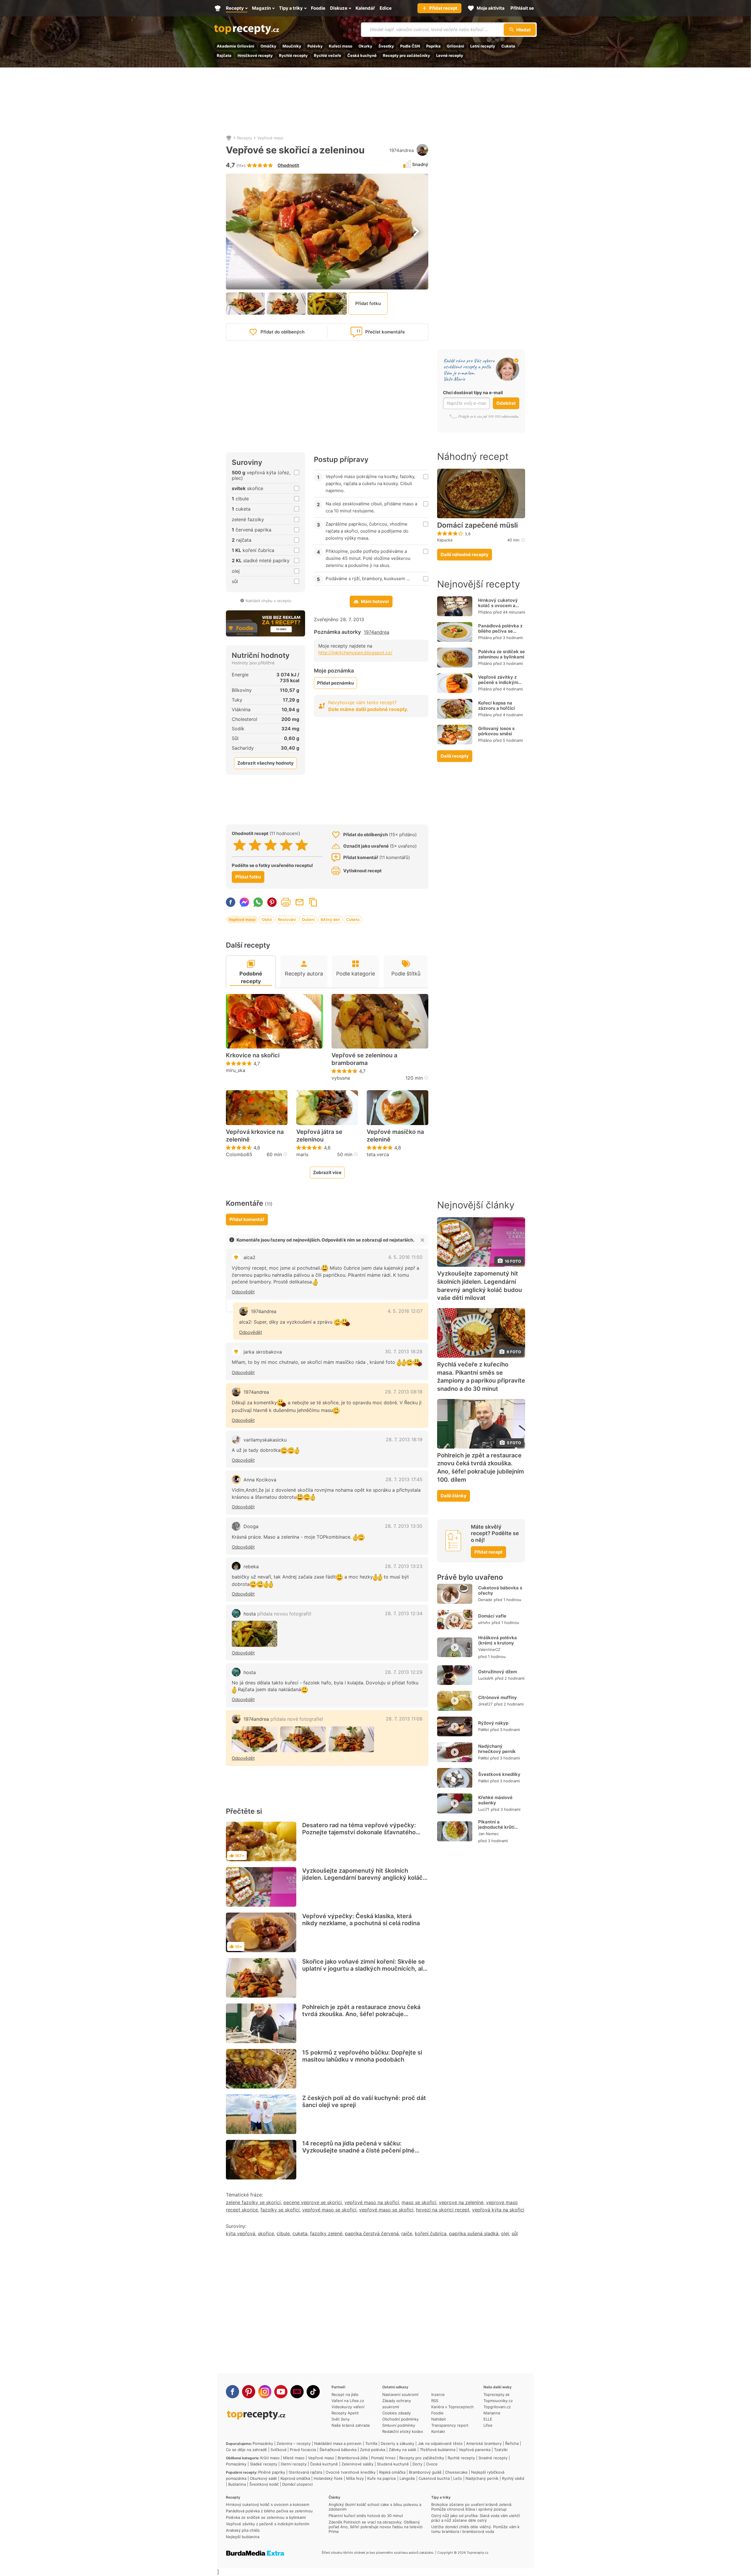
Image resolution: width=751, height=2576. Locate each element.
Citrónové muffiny (498, 1697)
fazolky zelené (326, 2233)
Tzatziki (501, 2450)
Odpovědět (243, 1292)
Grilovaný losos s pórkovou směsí (496, 731)
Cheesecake (456, 2472)
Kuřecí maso (341, 46)
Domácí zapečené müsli (477, 525)
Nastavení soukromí (400, 2394)
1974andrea (401, 150)
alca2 (250, 1257)
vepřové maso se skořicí (329, 2210)
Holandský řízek (328, 2478)
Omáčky (268, 46)
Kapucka (445, 540)
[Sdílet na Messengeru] (244, 902)
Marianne (492, 2413)
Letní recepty (483, 46)
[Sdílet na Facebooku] (231, 902)
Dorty (417, 2464)
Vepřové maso (270, 138)
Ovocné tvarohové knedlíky (351, 2472)
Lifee (488, 2425)
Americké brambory (484, 2443)
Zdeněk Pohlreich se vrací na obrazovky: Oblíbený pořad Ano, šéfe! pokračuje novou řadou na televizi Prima (375, 2527)
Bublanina (237, 2484)
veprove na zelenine (461, 2202)
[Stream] (297, 2392)
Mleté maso (294, 2458)
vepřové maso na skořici (372, 2202)
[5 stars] (302, 845)
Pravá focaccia (303, 2450)
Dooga (251, 1526)
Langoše (407, 2478)
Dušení (308, 919)
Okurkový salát (263, 2478)
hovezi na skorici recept (443, 2210)
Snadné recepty (493, 2458)
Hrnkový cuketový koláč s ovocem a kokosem (498, 606)
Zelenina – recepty (294, 2443)
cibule (283, 2233)
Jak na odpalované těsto (440, 2443)
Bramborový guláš (425, 2472)
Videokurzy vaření (348, 2407)
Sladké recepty (264, 2464)
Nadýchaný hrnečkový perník (497, 1749)
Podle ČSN (410, 46)
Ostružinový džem (498, 1672)
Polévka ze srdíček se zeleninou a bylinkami (501, 654)
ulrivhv (484, 1623)
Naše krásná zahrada (351, 2425)
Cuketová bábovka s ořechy (500, 1590)
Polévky (315, 46)
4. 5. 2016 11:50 (405, 1257)
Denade (485, 1600)
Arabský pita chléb (243, 2530)
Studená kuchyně (393, 2464)
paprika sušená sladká (474, 2233)
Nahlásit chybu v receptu (268, 601)
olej (505, 2233)
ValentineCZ (489, 1649)
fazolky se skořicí (280, 2210)
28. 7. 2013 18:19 (404, 1439)
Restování (287, 919)
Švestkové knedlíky (499, 1774)
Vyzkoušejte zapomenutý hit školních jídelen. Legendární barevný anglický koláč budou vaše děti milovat (362, 1878)
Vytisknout (286, 902)
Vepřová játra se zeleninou (319, 1136)
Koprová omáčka (295, 2478)
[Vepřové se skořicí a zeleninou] (254, 1634)
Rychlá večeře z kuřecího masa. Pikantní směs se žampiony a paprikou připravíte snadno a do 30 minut (481, 1377)
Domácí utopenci (297, 2484)
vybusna (341, 1078)
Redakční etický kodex (403, 2431)
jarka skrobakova (263, 1352)
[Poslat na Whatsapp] (258, 902)
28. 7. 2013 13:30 (404, 1526)
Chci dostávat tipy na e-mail (473, 393)
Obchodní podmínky (400, 2419)
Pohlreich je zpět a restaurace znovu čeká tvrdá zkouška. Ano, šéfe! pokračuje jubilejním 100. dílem (361, 2014)
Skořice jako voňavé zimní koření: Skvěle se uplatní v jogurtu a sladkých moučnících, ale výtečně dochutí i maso (364, 1969)
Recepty (245, 138)
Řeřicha (512, 2443)
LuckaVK (486, 1678)
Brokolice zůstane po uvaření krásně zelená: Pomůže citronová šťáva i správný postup (472, 2507)
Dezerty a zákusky (398, 2443)
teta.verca (378, 1154)
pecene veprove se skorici (313, 2202)
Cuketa (508, 46)
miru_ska (236, 1070)
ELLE (488, 2419)
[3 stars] (271, 845)
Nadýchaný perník (482, 2478)
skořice (266, 2233)
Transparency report (450, 2425)
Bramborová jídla (353, 2458)
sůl (515, 2233)
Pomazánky (263, 2443)
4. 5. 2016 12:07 (405, 1311)
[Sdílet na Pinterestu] (272, 902)
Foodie (437, 2413)
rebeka (251, 1566)
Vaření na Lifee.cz (348, 2401)
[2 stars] (255, 845)
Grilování (455, 46)
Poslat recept (300, 902)
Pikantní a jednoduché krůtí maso (496, 1827)
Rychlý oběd (513, 2478)
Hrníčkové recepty (255, 55)
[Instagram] (265, 2392)
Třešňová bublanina (438, 2450)
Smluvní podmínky (399, 2425)
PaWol (483, 1730)
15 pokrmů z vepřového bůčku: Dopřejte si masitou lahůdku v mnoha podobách (362, 2056)
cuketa (300, 2233)
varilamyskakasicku (265, 1440)
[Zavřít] (422, 1240)
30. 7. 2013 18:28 (404, 1351)
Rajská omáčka (392, 2472)
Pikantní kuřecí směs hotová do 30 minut (366, 2516)
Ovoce (432, 2464)
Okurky (365, 46)
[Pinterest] (249, 2392)
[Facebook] (232, 2392)
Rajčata (224, 55)
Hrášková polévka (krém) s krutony (498, 1640)
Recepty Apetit (345, 2413)
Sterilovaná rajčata (305, 2472)
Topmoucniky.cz (498, 2401)
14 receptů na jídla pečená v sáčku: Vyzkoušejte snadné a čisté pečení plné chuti (358, 2150)
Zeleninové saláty (357, 2464)
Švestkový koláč (264, 2484)
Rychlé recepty (293, 55)
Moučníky (292, 46)
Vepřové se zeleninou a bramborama (364, 1059)
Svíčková (278, 2450)
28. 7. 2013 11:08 (404, 1719)
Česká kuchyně (362, 55)
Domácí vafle (492, 1616)
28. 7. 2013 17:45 (404, 1479)
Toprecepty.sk (497, 2394)
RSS (435, 2401)
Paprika (433, 46)
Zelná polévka (373, 2450)
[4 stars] (286, 845)
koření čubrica (431, 2233)
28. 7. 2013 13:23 (404, 1566)
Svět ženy (341, 2419)
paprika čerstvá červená (372, 2233)
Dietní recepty (294, 2464)
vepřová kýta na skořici (498, 2210)
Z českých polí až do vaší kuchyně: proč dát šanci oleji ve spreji (364, 2101)
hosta (277, 1614)
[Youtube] (281, 2392)
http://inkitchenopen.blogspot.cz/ (355, 653)
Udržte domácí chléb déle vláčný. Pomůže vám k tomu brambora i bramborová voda (475, 2529)
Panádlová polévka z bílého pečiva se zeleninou (500, 631)
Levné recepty (450, 55)
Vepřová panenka (475, 2450)
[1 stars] (240, 845)
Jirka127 (485, 1704)
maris (302, 1154)
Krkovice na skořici (253, 1055)
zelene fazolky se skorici (253, 2202)
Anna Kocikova (260, 1480)
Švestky (386, 46)
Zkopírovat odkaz (313, 902)
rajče (407, 2233)
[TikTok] (313, 2392)
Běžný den (330, 919)
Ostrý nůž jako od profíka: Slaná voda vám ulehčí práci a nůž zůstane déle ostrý (476, 2518)
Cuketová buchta (434, 2478)
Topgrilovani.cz (497, 2407)
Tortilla (371, 2443)
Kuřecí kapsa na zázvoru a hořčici (497, 706)
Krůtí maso (270, 2458)
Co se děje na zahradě (246, 2450)
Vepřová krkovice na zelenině (255, 1136)
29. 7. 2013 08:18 (404, 1392)
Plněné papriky (272, 2472)
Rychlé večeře (328, 55)
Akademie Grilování (236, 46)
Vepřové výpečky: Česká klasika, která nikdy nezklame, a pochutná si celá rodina (361, 1920)
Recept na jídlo (345, 2394)
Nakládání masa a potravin (338, 2443)
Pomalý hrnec (383, 2458)
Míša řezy (355, 2478)
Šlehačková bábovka (338, 2450)
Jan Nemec (488, 1834)
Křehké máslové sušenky (495, 1800)
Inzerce (438, 2394)
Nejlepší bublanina (243, 2537)
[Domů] (229, 138)
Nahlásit (439, 2419)
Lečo (458, 2478)
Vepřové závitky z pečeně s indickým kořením (498, 682)
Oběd (267, 919)
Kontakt (438, 2431)
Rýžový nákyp (493, 1723)
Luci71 (484, 1809)
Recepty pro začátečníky (406, 55)
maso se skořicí (419, 2202)
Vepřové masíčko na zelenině (395, 1136)
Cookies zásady (396, 2413)
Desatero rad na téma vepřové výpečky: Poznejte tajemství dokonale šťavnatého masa (359, 1832)
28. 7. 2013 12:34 (404, 1613)
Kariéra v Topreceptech (453, 2407)
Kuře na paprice (382, 2478)
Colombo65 (239, 1154)
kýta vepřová (241, 2233)
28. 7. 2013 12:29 (404, 1672)
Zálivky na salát (402, 2450)
